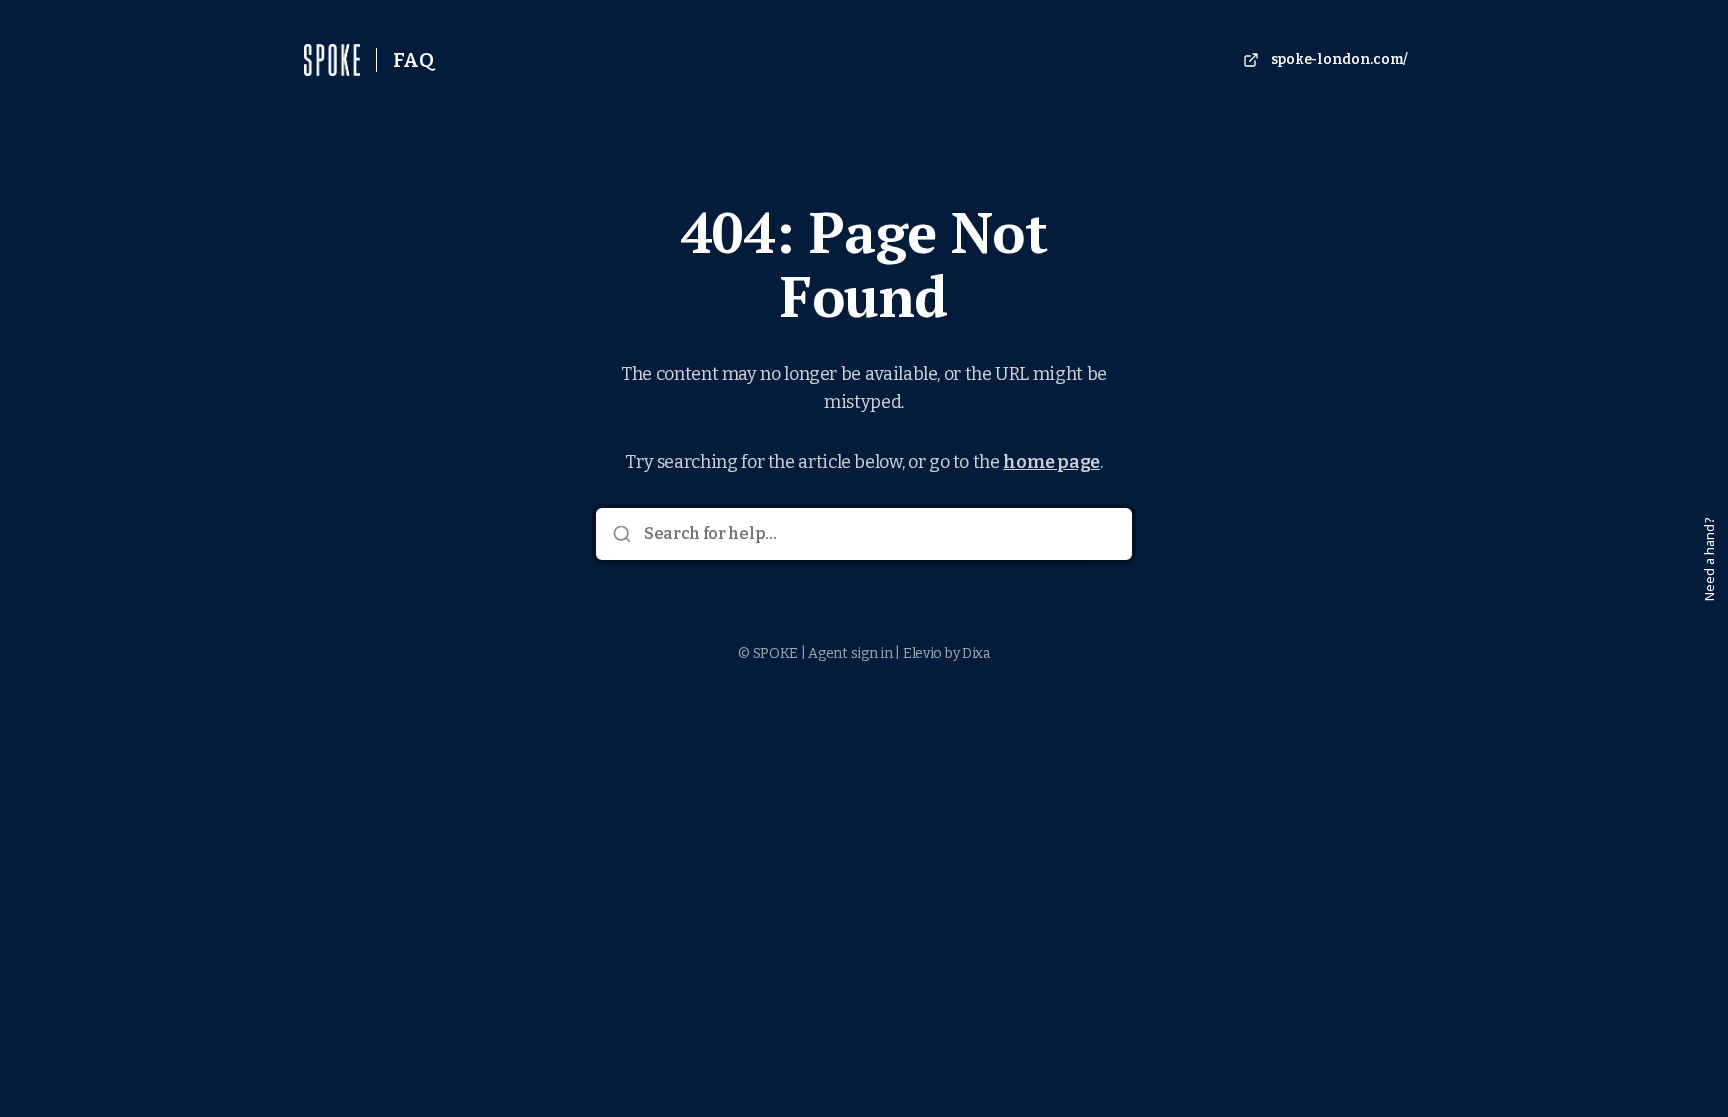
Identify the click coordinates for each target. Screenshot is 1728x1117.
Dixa (976, 653)
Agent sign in (850, 653)
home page (1051, 462)
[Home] (332, 60)
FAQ (413, 60)
